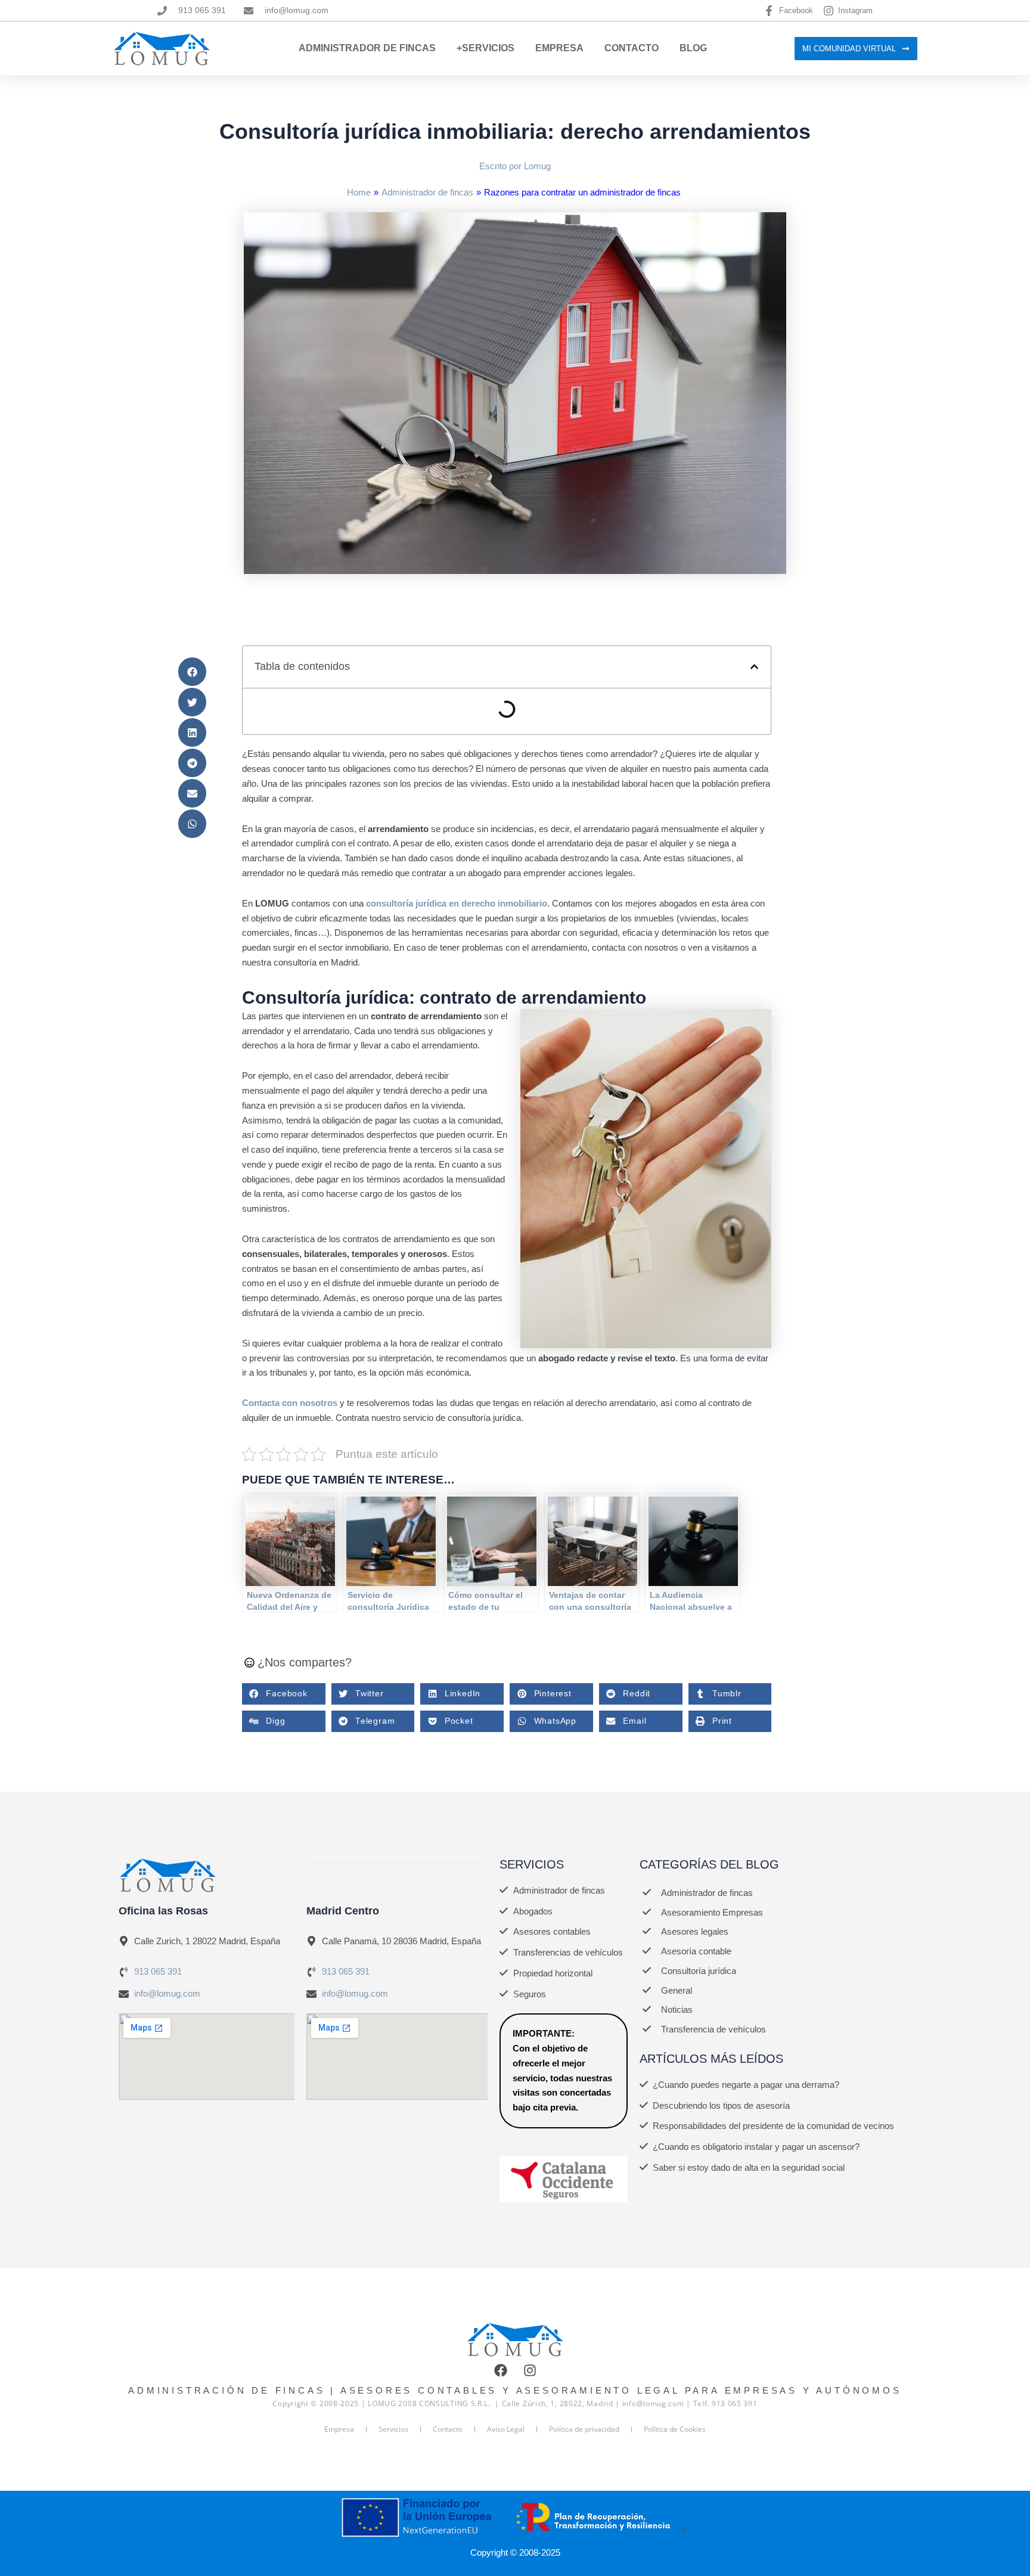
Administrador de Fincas (367, 48)
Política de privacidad (584, 2429)
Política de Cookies (675, 2429)
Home (359, 192)
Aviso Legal (506, 2429)
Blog (693, 48)
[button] (192, 672)
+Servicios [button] (485, 48)
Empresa (559, 48)
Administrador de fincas (427, 192)
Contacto (632, 48)
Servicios (393, 2429)
